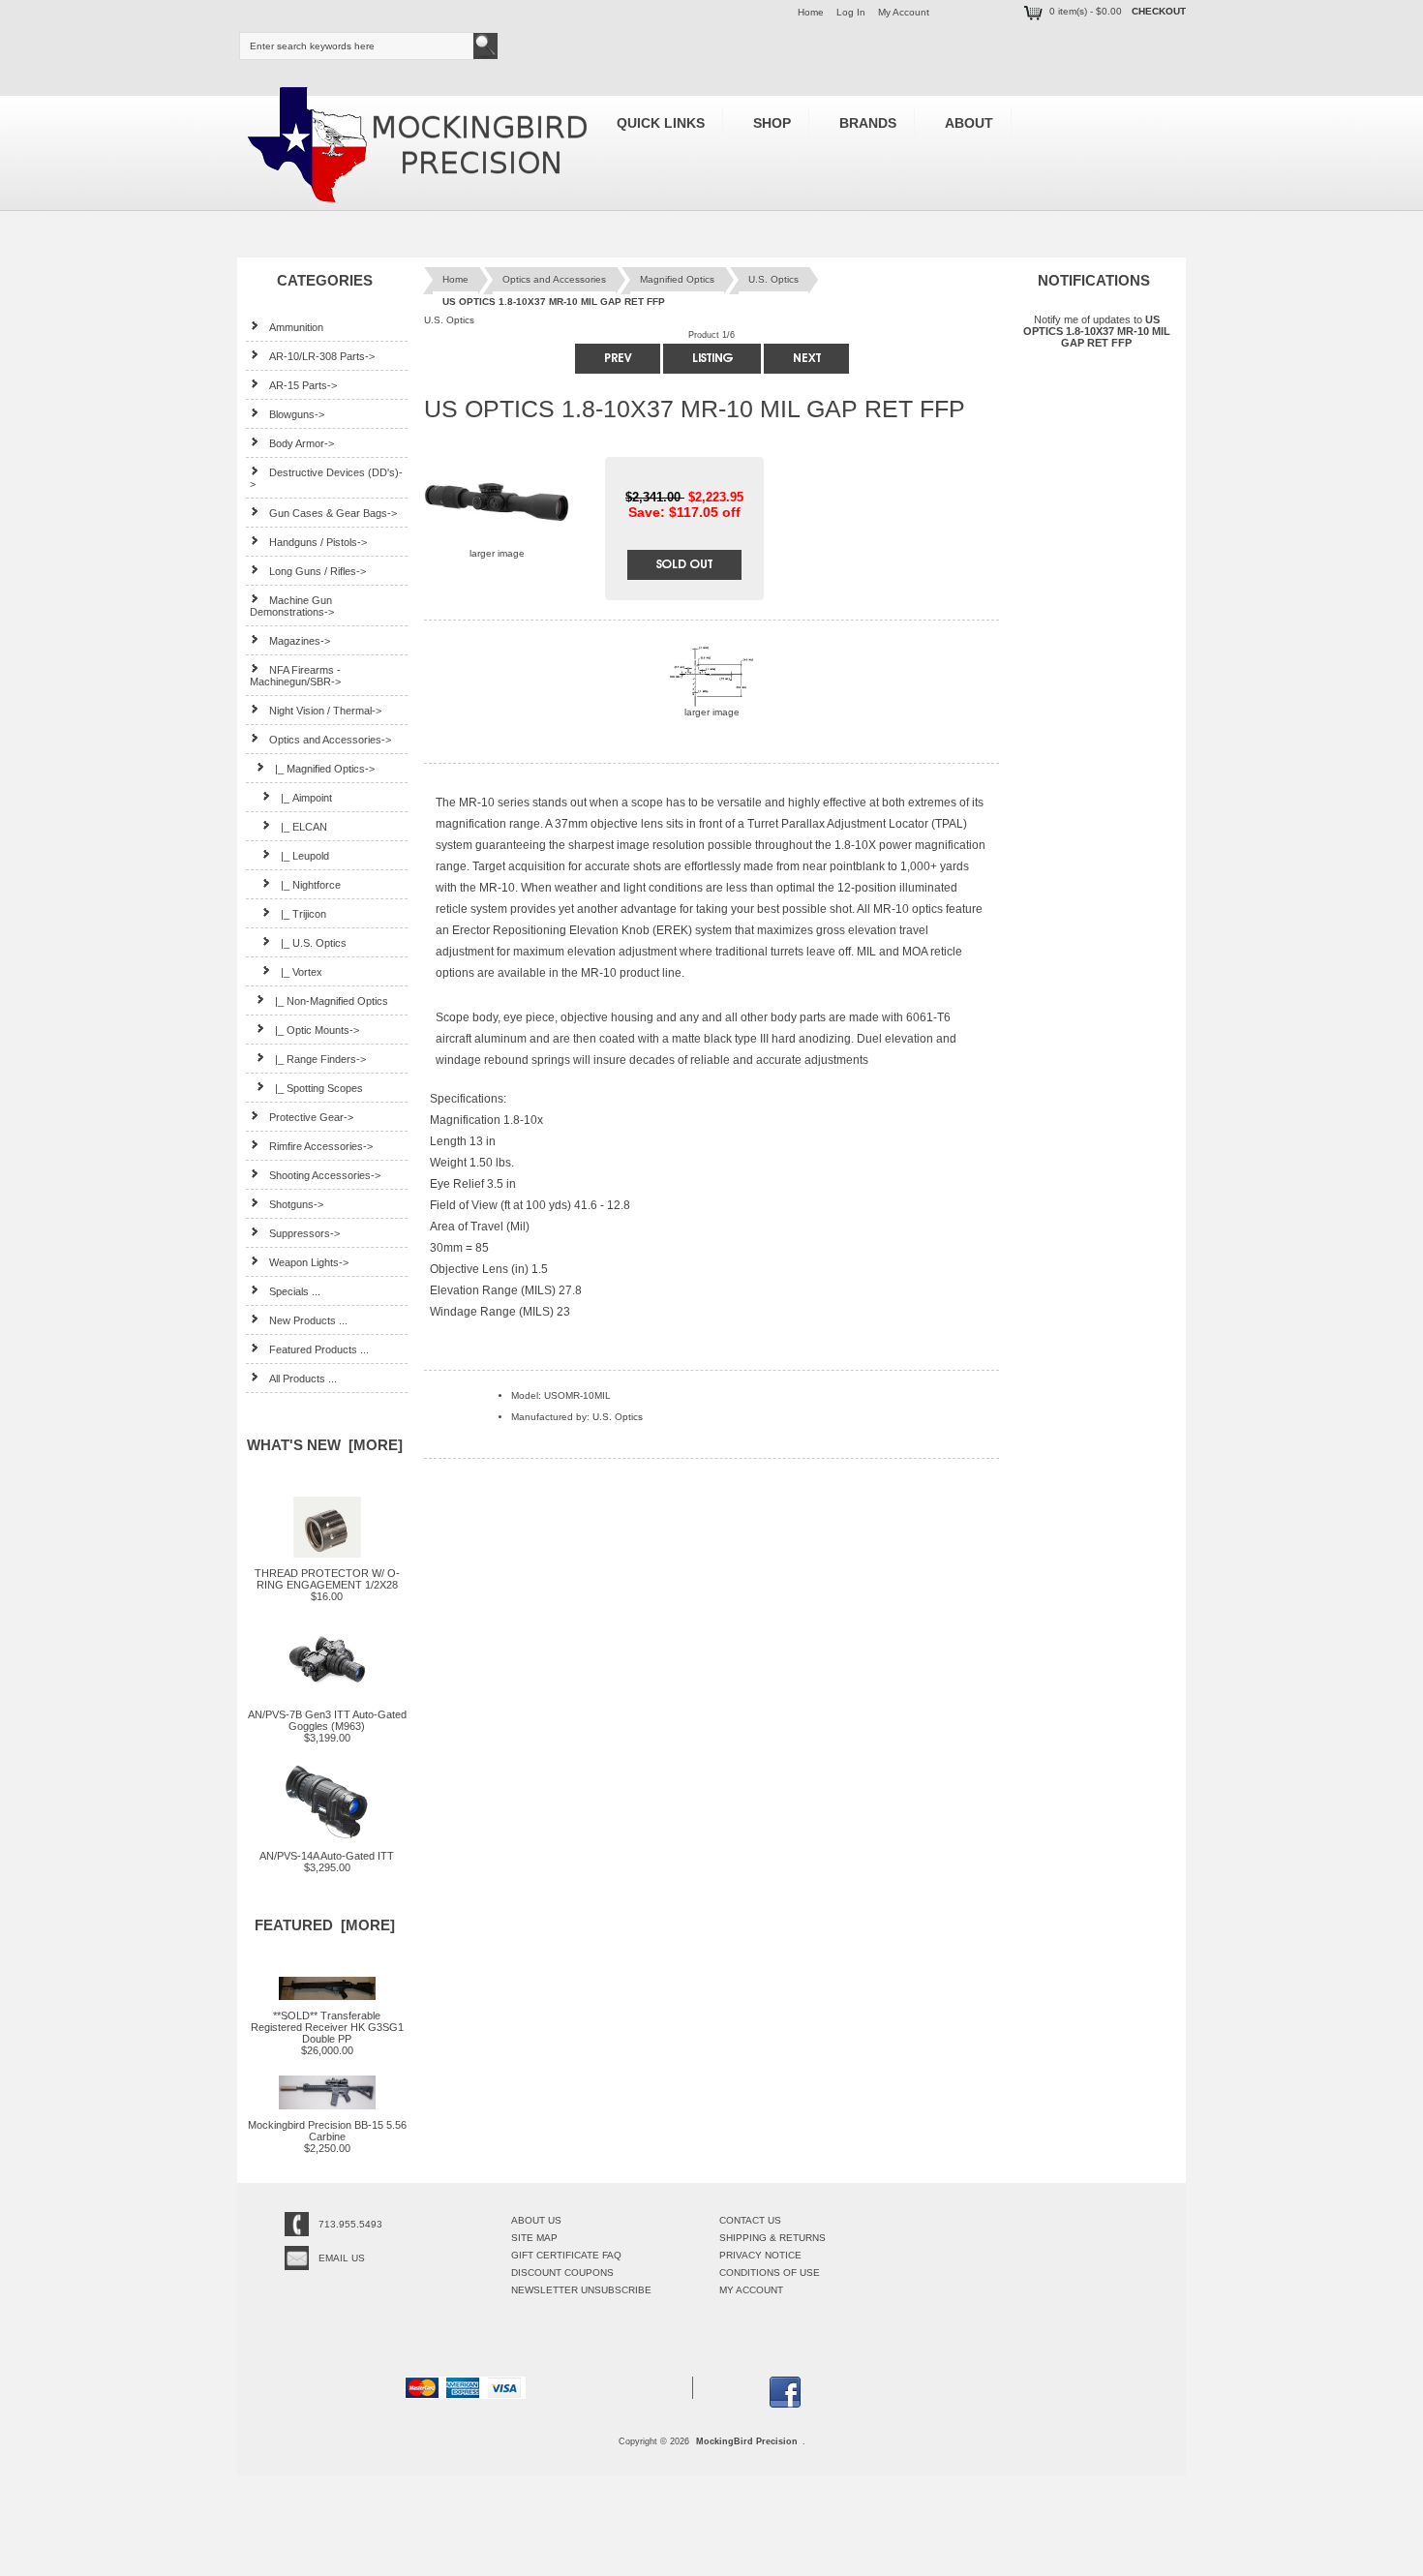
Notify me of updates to (1097, 331)
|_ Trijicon (303, 914)
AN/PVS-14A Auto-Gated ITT (327, 1856)
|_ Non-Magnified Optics (332, 1001)
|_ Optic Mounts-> (317, 1030)
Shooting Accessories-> (325, 1175)
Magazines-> (300, 641)
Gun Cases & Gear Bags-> (333, 513)
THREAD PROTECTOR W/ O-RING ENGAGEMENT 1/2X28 (327, 1579)
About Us (536, 2220)
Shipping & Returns (772, 2238)
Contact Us (750, 2220)
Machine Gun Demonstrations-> (292, 606)
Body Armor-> (302, 443)
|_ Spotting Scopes (319, 1088)
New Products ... (308, 1320)
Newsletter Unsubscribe (581, 2290)
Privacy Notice (760, 2255)
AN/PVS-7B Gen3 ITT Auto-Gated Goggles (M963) (327, 1720)
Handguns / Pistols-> (318, 542)
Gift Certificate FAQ (566, 2255)
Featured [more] (325, 1925)
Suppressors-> (304, 1233)
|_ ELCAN (304, 827)
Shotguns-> (296, 1204)
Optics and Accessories (554, 279)
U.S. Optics (773, 279)
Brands (868, 123)
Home (811, 12)
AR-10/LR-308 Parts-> (322, 356)
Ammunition (296, 327)
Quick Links (661, 123)
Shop (772, 123)
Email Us (342, 2258)
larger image (712, 712)
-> (330, 740)
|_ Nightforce (311, 885)
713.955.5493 (350, 2224)
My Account (904, 12)
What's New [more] (325, 1445)
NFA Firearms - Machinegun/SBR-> (295, 676)
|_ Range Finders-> (320, 1059)
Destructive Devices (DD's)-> (326, 478)
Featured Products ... (319, 1349)
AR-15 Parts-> (303, 385)
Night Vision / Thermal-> (325, 711)
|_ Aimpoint (306, 798)
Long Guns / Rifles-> (318, 571)
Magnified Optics (677, 279)
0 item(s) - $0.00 (1086, 11)
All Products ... (303, 1379)
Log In (851, 12)
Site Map (534, 2238)
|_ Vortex (302, 972)
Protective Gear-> (311, 1117)
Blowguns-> (297, 414)
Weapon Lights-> (309, 1262)
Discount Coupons (562, 2273)
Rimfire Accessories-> (321, 1146)
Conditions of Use (770, 2273)
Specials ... (295, 1291)
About (969, 123)
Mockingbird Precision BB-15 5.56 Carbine (327, 2131)
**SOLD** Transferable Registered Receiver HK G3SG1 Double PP (327, 2027)
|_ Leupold (305, 856)
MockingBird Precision (747, 2441)
